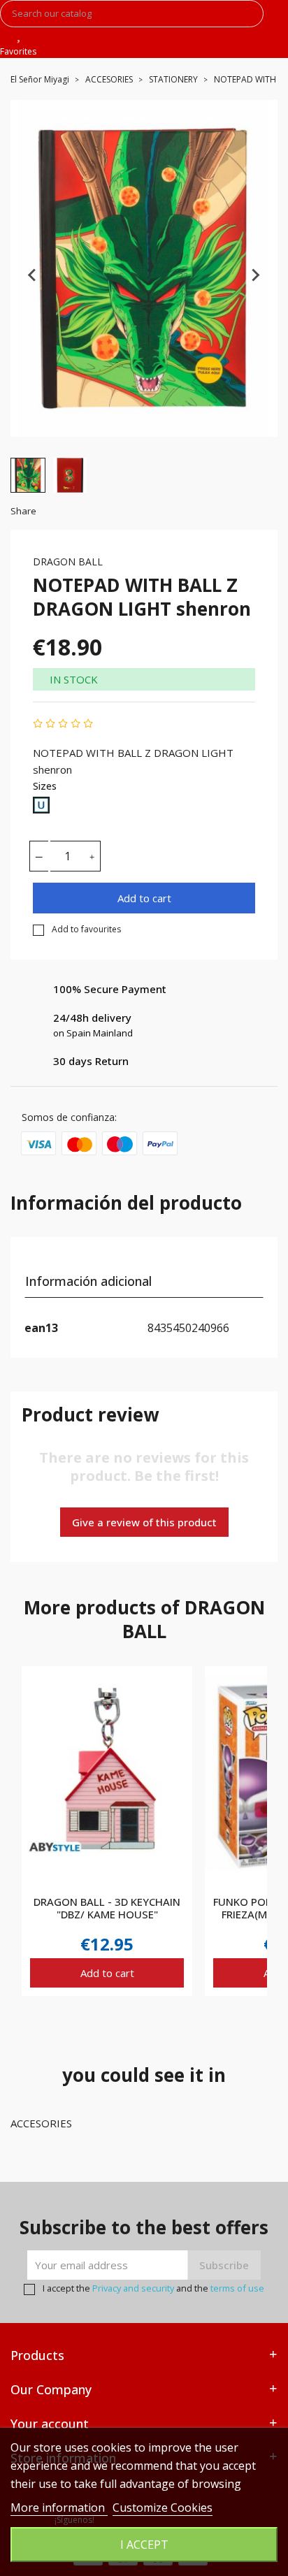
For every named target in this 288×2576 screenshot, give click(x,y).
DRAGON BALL (68, 562)
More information (59, 2508)
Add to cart (144, 898)
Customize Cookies (163, 2508)
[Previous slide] (33, 275)
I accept (144, 2545)
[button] (28, 475)
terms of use (237, 2288)
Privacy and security (133, 2288)
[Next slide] (255, 275)
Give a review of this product (144, 1522)
